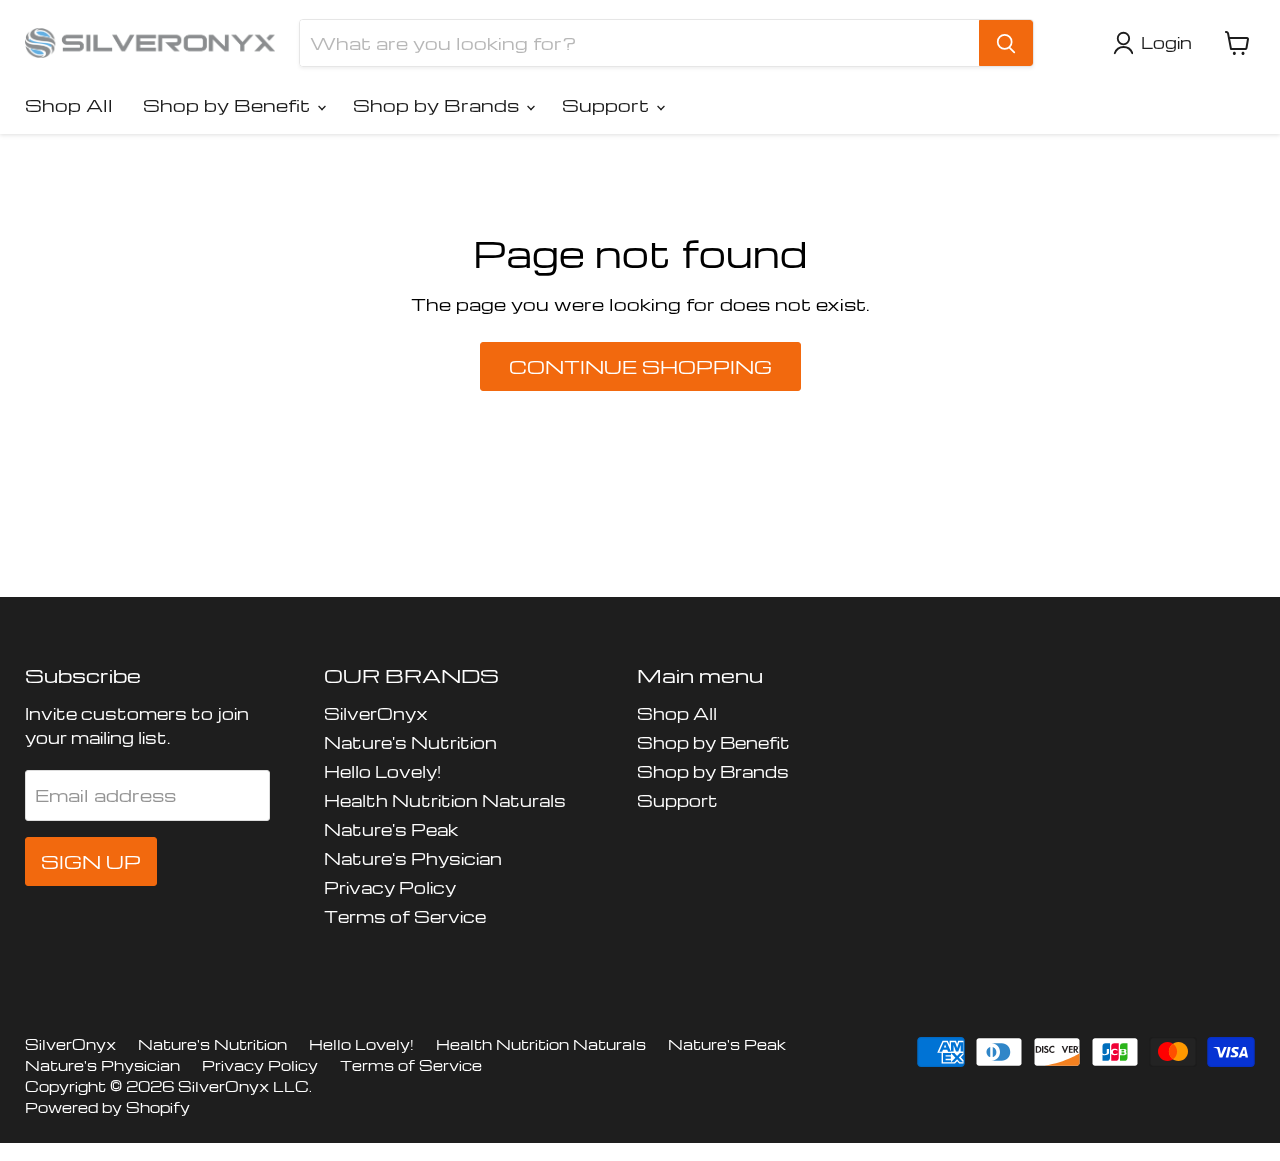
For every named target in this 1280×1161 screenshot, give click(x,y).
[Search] (1006, 43)
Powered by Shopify (107, 1107)
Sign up (91, 861)
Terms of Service (405, 916)
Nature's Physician (413, 858)
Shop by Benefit (229, 104)
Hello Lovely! (382, 771)
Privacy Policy (390, 887)
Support (608, 104)
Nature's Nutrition (410, 742)
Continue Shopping (640, 366)
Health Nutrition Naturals (445, 800)
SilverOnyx (376, 713)
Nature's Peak (391, 829)
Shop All (69, 104)
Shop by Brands (438, 104)
